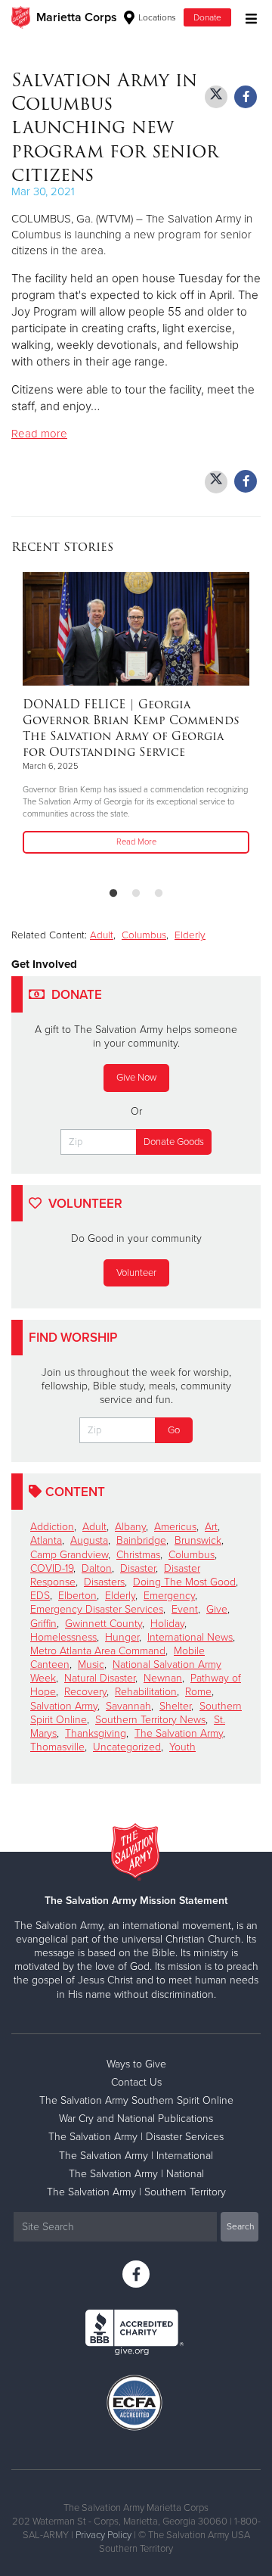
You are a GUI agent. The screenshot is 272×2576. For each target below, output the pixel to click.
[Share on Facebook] (246, 97)
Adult (102, 935)
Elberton (77, 1596)
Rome (198, 1692)
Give (217, 1609)
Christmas (138, 1555)
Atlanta (46, 1540)
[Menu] (247, 17)
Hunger (122, 1637)
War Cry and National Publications (136, 2119)
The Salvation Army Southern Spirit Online (136, 2100)
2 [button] (136, 894)
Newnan (163, 1678)
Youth (182, 1747)
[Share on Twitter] (216, 97)
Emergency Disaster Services (97, 1609)
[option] (136, 714)
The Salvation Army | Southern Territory (136, 2192)
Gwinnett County (104, 1624)
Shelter (175, 1706)
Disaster (138, 1568)
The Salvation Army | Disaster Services (136, 2137)
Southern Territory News (150, 1720)
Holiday (167, 1624)
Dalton (97, 1568)
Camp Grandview (69, 1555)
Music (91, 1664)
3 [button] (159, 894)
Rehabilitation (146, 1692)
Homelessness (63, 1637)
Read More (136, 842)
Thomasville (57, 1747)
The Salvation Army (179, 1733)
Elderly (190, 935)
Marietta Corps (77, 17)
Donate (207, 17)
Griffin (43, 1624)
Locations (156, 17)
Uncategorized (127, 1747)
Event (185, 1609)
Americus (175, 1527)
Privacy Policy (104, 2535)
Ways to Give (136, 2064)
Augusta (89, 1540)
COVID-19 (52, 1568)
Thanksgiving (96, 1733)
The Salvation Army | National (136, 2174)
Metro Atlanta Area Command (98, 1651)
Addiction (52, 1527)
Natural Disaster (100, 1678)
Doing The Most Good (184, 1582)
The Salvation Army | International (136, 2156)
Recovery (85, 1692)
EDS (40, 1596)
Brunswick (198, 1540)
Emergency (169, 1596)
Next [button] (49, 723)
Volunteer (136, 1273)
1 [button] (113, 894)
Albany (130, 1527)
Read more (39, 434)
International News (190, 1637)
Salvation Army (64, 1706)
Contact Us (136, 2082)
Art (211, 1527)
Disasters (104, 1582)
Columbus (144, 935)
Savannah (128, 1706)
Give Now (136, 1078)
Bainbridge (141, 1540)
